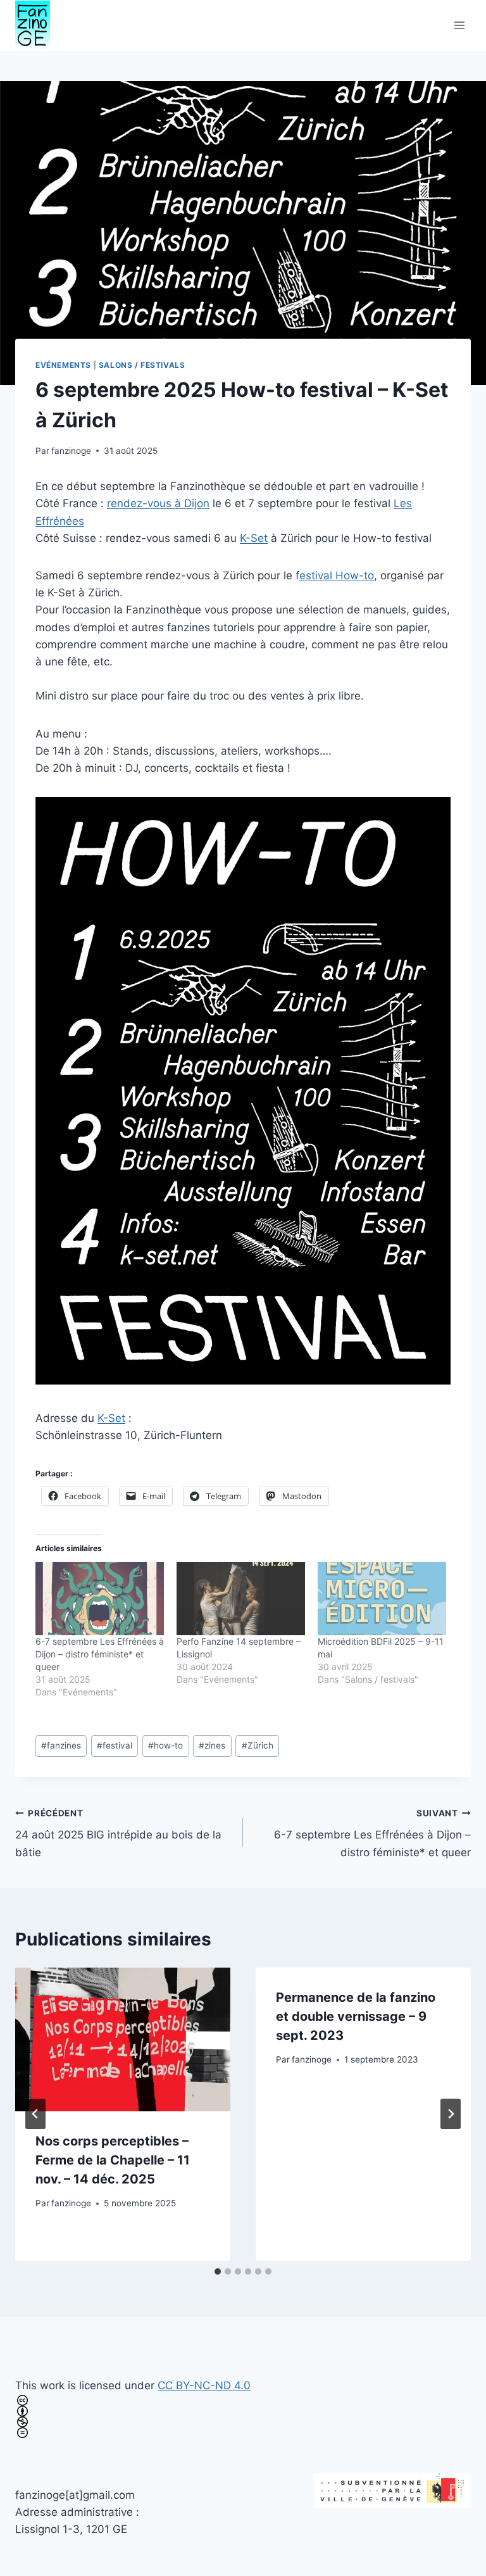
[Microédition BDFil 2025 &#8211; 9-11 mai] (382, 1599)
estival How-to (337, 575)
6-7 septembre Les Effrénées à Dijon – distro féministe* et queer (100, 1654)
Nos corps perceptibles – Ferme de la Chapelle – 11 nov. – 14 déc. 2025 (113, 2160)
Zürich (258, 1745)
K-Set (254, 538)
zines (212, 1745)
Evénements (63, 365)
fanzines (61, 1745)
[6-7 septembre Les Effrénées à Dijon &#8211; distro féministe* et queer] (100, 1599)
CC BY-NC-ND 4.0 (204, 2385)
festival (115, 1745)
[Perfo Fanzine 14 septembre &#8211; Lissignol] (241, 1599)
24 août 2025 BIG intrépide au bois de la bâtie (118, 1833)
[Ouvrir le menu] (459, 25)
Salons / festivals (142, 365)
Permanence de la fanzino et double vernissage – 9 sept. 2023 (356, 2016)
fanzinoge (71, 451)
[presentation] (123, 2039)
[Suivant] (451, 2114)
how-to (165, 1745)
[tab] (218, 2271)
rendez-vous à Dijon (158, 503)
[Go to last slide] (35, 2114)
